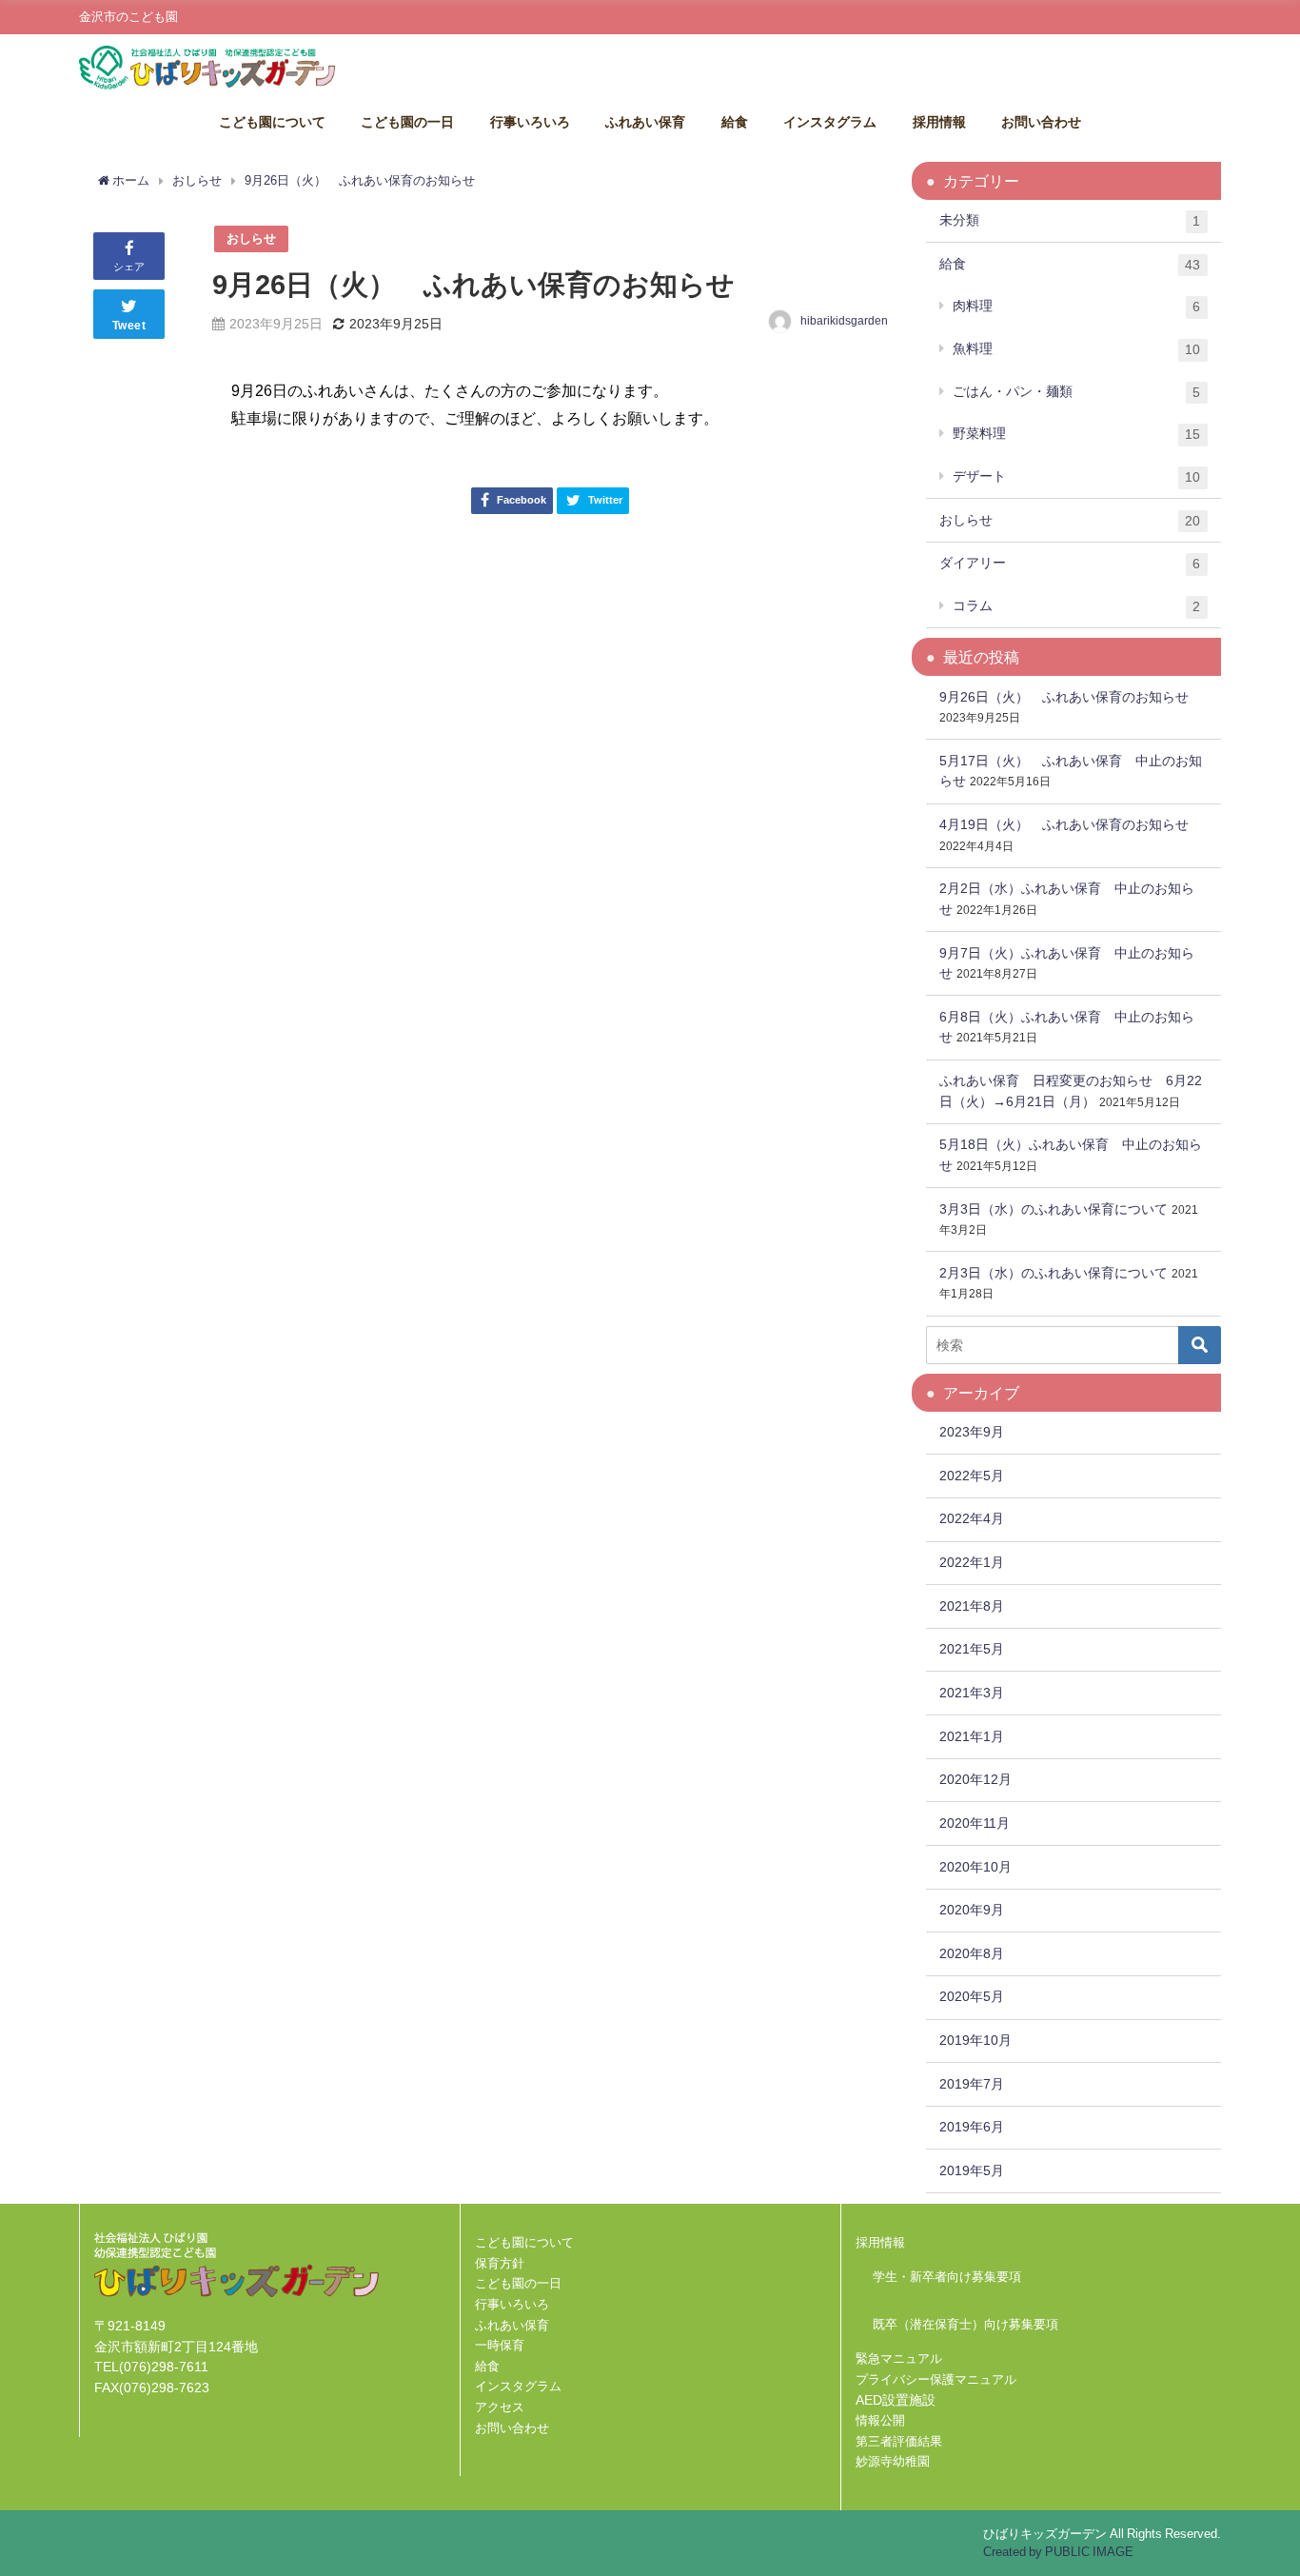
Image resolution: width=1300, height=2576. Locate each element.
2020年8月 (972, 1953)
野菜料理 (1076, 434)
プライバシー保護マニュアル (936, 2379)
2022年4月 (972, 1518)
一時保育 (500, 2345)
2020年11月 (975, 1823)
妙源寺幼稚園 (893, 2461)
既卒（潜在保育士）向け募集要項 (965, 2324)
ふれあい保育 (645, 122)
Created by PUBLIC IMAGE (1058, 2552)
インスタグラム (830, 122)
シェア (129, 267)
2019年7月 (972, 2084)
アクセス (500, 2407)
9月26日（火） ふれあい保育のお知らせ (1064, 697)
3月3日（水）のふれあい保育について (1054, 1209)
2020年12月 (975, 1779)
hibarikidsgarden (844, 321)
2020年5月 (972, 1996)
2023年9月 (972, 1432)
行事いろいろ (530, 122)
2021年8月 (972, 1606)
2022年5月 (972, 1476)
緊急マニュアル (899, 2358)
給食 (735, 122)
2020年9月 (972, 1910)
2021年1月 (972, 1736)
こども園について (272, 122)
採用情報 (939, 122)
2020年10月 (975, 1867)
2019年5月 (972, 2170)
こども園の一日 (407, 122)
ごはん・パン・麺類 (1076, 392)
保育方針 (500, 2263)
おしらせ (251, 238)
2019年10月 (975, 2040)
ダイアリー (1070, 563)
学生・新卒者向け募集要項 (947, 2277)
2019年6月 (972, 2127)
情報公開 (880, 2420)
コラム (1076, 606)
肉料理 (1076, 306)
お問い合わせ (1041, 122)
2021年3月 (972, 1693)
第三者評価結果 (899, 2441)
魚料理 (1076, 349)
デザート (1076, 476)
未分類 (1070, 220)
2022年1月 (972, 1562)
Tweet (129, 326)
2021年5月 (972, 1649)
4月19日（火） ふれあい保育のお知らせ (1064, 824)
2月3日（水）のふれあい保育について (1054, 1273)
